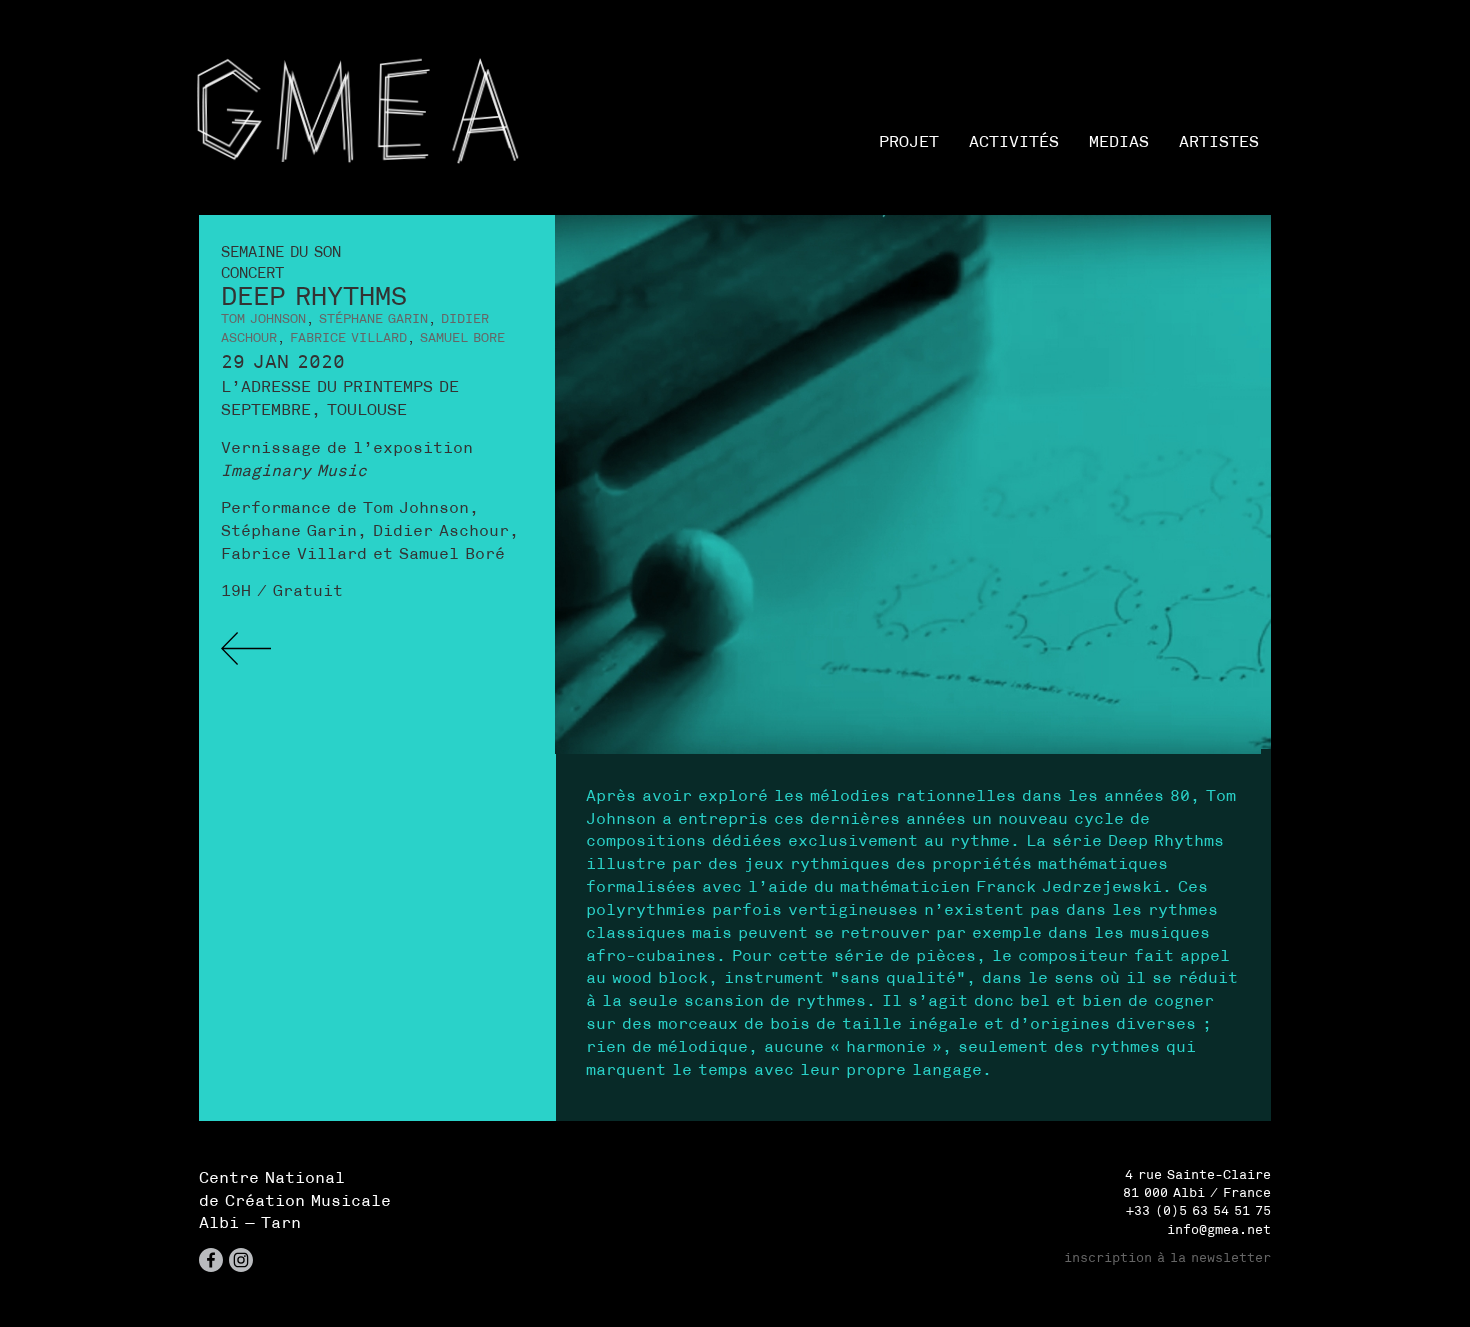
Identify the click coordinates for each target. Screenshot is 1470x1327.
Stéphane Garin (373, 318)
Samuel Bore (462, 337)
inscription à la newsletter (1167, 1257)
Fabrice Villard (348, 337)
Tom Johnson (263, 318)
